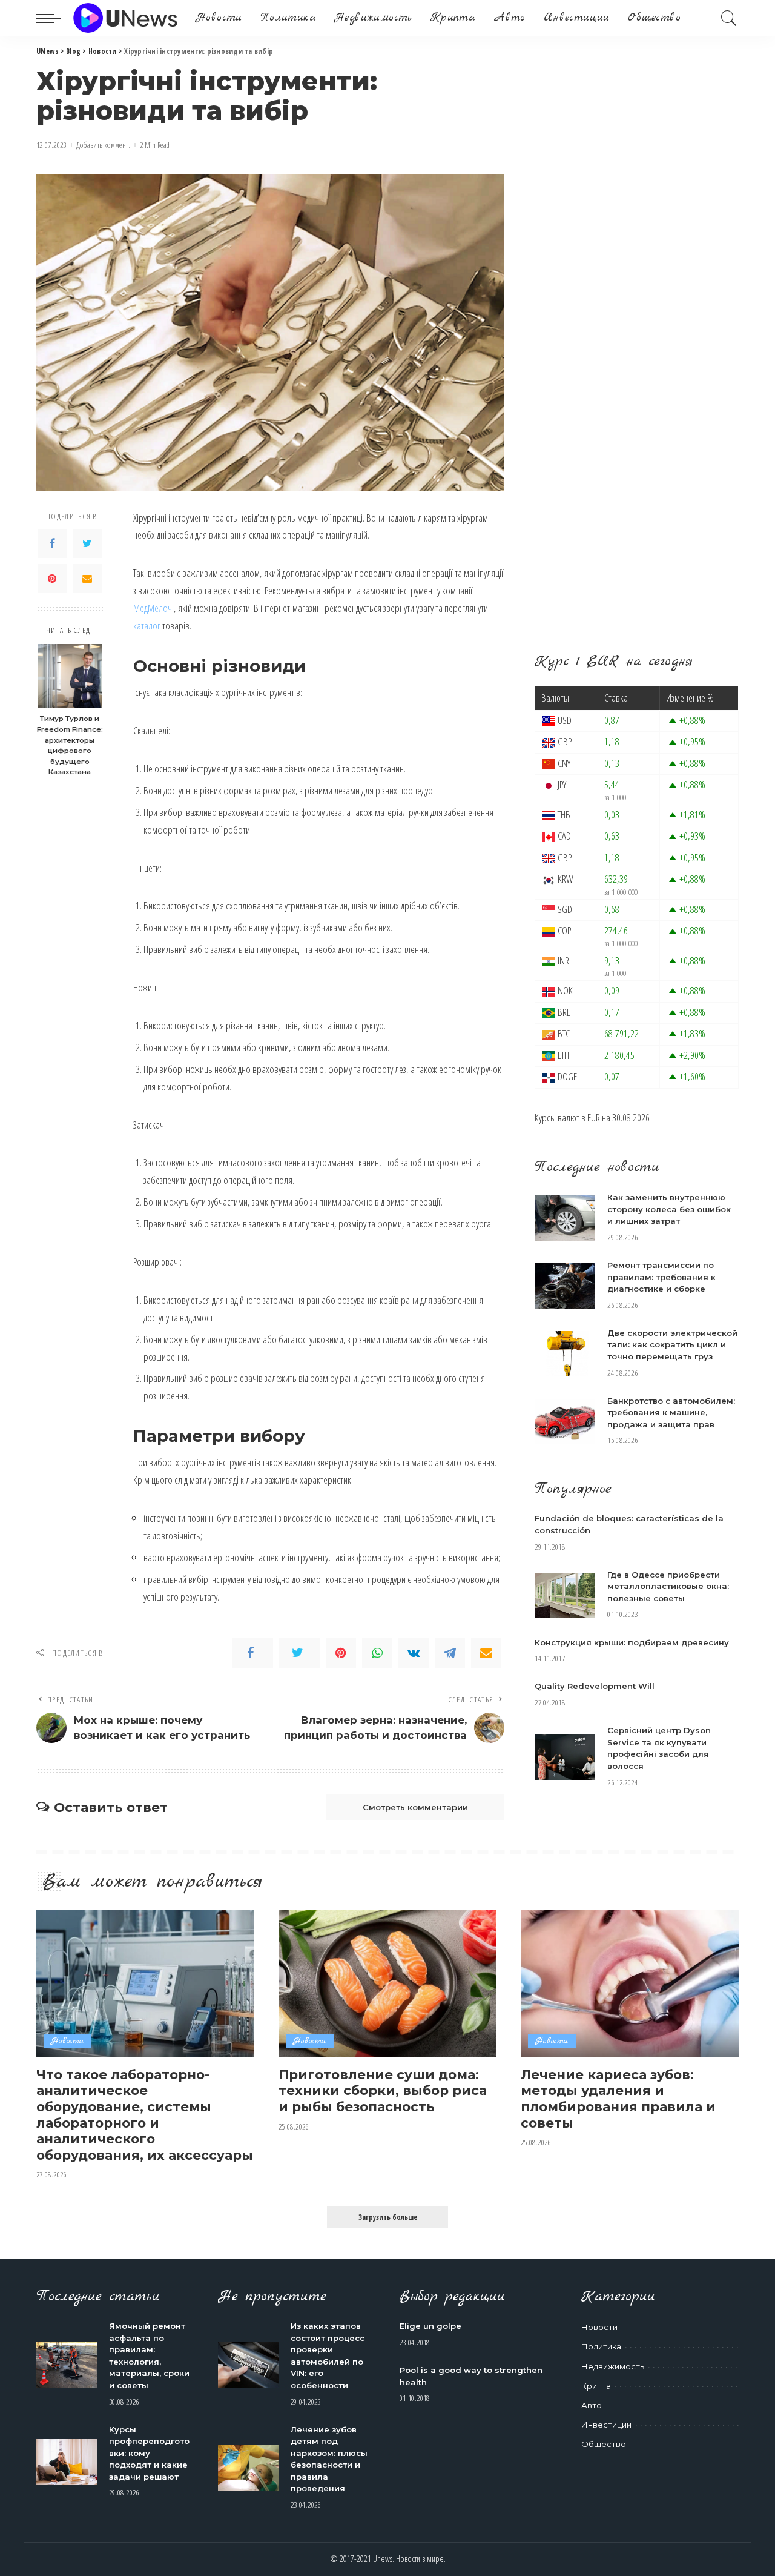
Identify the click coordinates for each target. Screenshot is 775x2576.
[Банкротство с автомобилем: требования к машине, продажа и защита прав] (565, 1422)
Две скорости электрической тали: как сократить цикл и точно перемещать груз (672, 1345)
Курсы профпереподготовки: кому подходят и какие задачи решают (149, 2453)
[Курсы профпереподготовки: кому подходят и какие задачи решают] (67, 2462)
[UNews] (125, 18)
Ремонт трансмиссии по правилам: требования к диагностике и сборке (661, 1277)
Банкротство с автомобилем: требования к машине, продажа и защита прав (671, 1412)
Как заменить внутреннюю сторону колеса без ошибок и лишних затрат (669, 1209)
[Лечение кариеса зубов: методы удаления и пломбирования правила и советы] (630, 1984)
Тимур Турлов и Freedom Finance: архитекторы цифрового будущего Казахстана (70, 745)
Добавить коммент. (103, 145)
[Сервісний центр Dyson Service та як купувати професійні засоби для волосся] (565, 1757)
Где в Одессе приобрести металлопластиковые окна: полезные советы (668, 1586)
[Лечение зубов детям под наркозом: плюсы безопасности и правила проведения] (248, 2468)
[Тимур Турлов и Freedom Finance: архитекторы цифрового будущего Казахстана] (70, 676)
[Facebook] (52, 543)
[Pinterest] (52, 579)
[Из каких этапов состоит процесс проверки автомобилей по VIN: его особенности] (248, 2365)
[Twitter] (87, 543)
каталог (147, 626)
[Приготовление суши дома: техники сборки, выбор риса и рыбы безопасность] (387, 1984)
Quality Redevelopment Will (595, 1686)
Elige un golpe (430, 2326)
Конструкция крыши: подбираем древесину (632, 1642)
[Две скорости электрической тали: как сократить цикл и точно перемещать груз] (565, 1354)
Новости (68, 2041)
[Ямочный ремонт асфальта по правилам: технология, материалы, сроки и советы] (67, 2365)
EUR (594, 1117)
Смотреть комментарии (415, 1807)
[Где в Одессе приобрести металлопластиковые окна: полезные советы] (565, 1595)
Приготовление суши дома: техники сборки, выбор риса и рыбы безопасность (383, 2090)
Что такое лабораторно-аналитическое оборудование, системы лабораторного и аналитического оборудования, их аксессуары (145, 2115)
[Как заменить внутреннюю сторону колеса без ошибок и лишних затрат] (565, 1218)
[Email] (87, 579)
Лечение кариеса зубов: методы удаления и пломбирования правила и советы (618, 2099)
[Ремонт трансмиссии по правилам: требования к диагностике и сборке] (565, 1286)
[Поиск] (729, 18)
